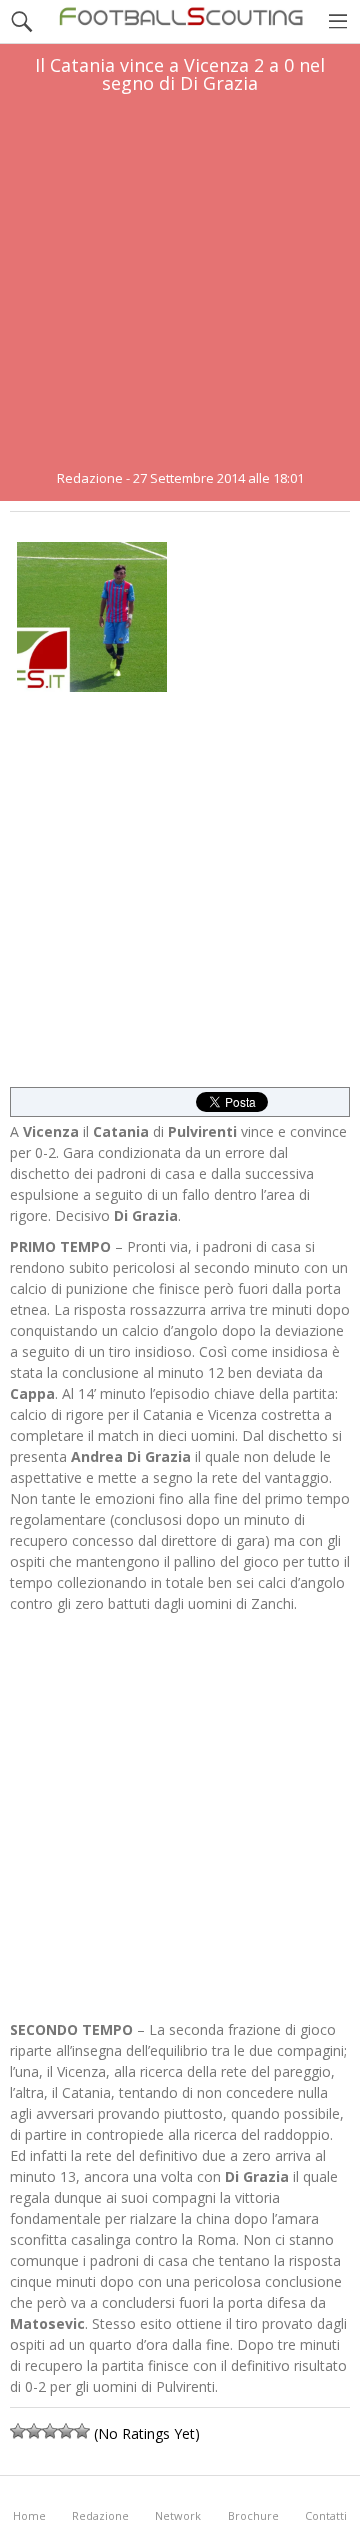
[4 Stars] (66, 2431)
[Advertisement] (180, 282)
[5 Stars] (82, 2431)
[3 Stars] (50, 2431)
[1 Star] (18, 2431)
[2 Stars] (34, 2431)
